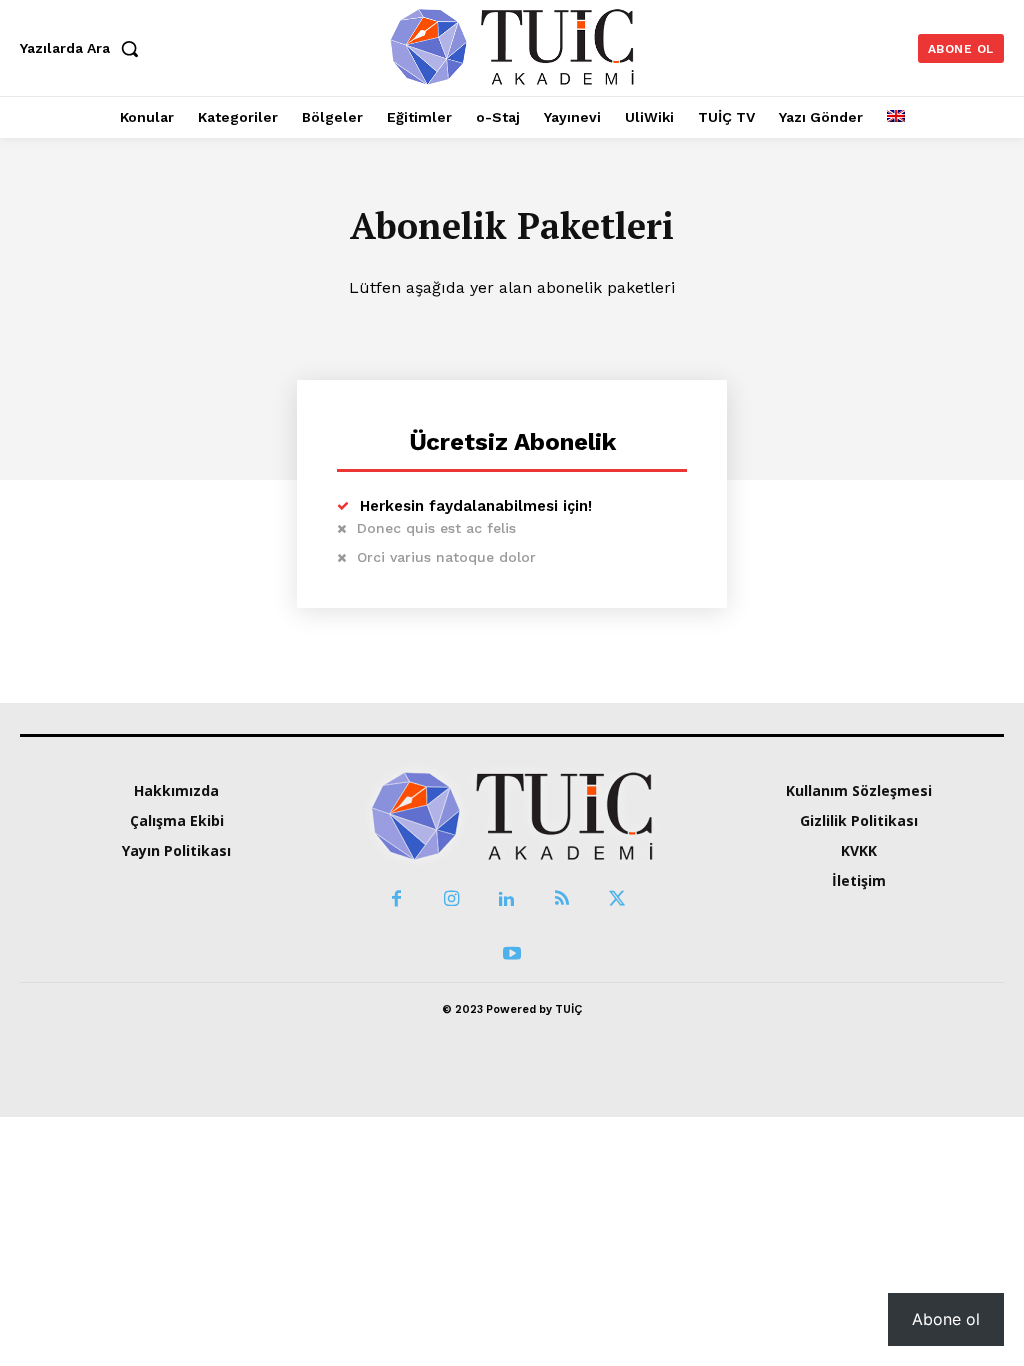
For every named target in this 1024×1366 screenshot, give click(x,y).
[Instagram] (451, 899)
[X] (616, 899)
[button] (84, 48)
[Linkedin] (506, 899)
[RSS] (561, 899)
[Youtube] (511, 954)
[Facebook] (396, 899)
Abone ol (946, 1319)
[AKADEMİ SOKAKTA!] (512, 45)
